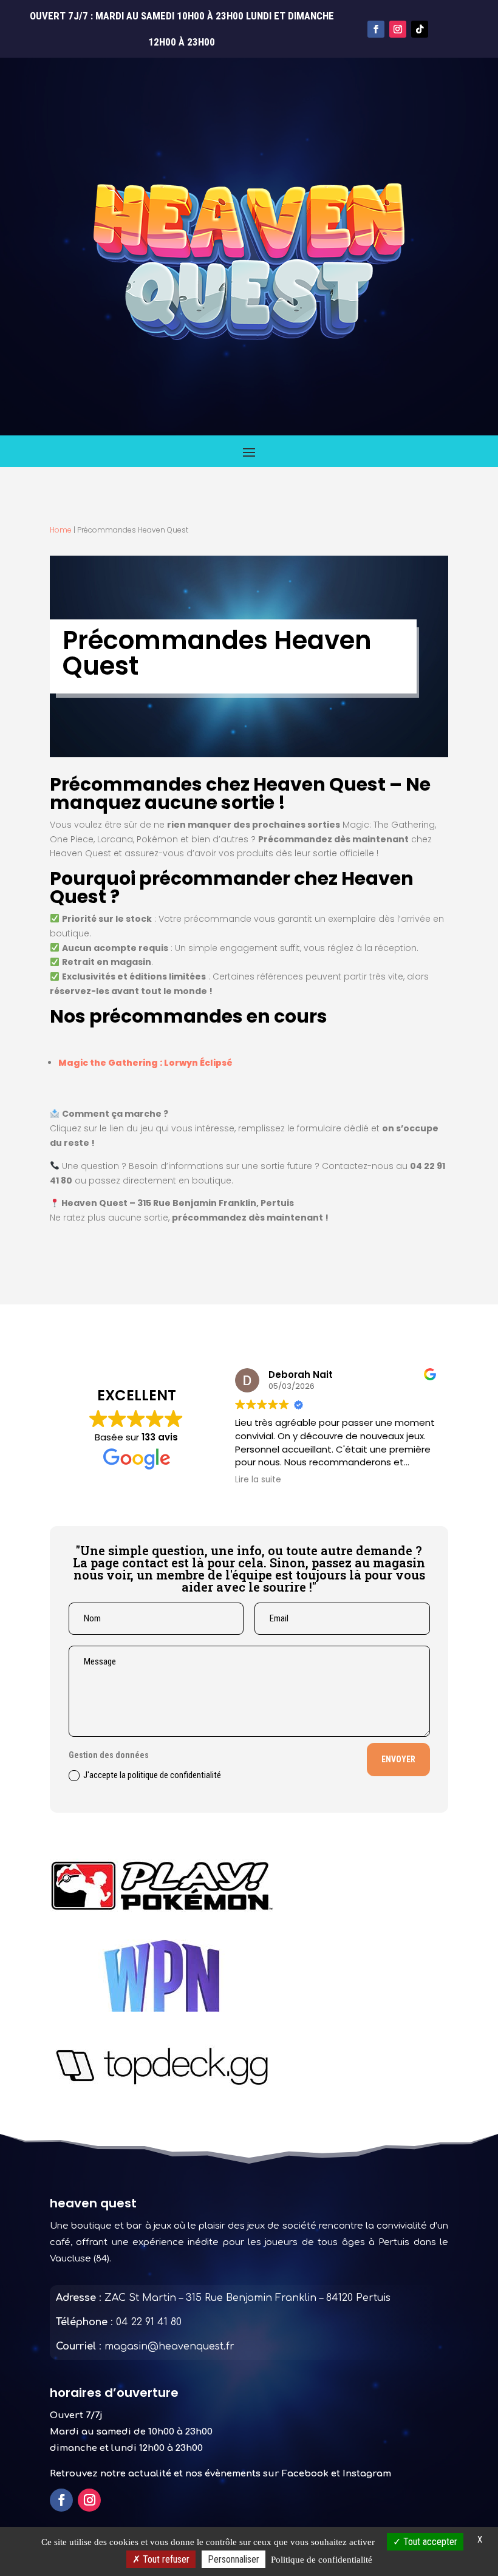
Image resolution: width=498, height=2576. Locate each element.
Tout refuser (165, 2559)
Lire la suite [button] (232, 1480)
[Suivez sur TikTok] (420, 29)
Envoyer (398, 1759)
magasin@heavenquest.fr (169, 2346)
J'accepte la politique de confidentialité (152, 1775)
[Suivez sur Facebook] (376, 29)
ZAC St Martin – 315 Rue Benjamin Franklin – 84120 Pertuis (247, 2298)
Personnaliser (234, 2559)
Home (61, 530)
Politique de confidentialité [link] (322, 2560)
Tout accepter (429, 2542)
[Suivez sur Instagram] (398, 29)
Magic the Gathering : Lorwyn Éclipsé (145, 1063)
